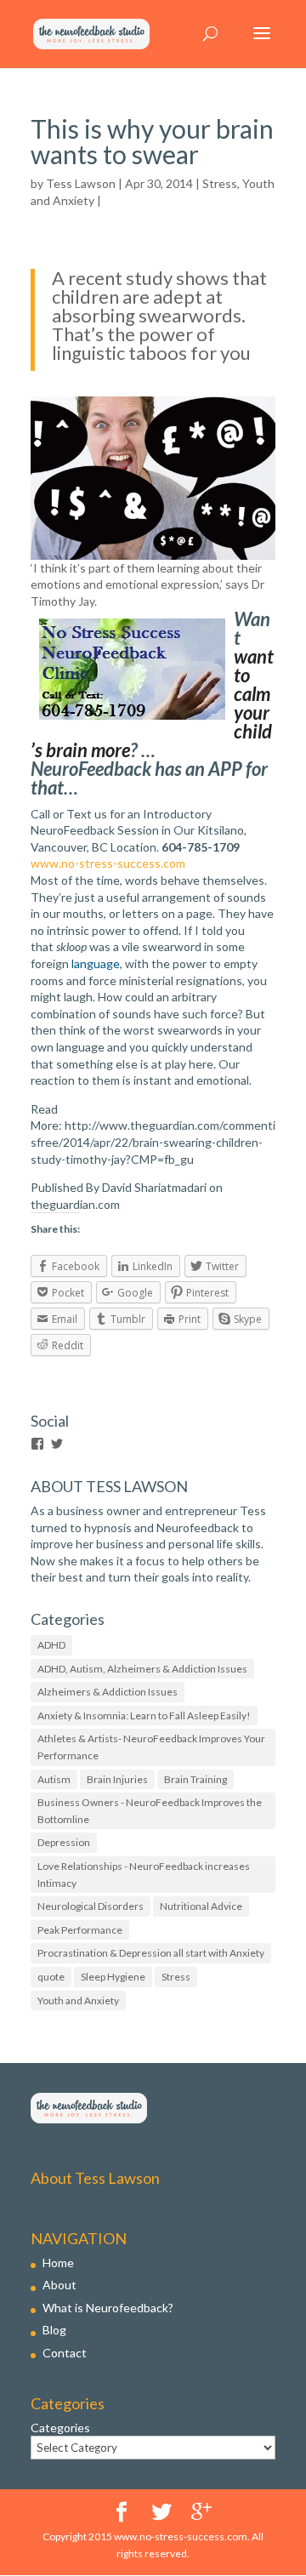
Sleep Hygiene (113, 1977)
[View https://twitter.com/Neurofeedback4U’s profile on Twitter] (57, 1444)
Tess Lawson (81, 183)
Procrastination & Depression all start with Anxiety (151, 1953)
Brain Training (195, 1779)
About (59, 2285)
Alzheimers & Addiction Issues (108, 1692)
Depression (64, 1842)
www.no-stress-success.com (108, 863)
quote (51, 1977)
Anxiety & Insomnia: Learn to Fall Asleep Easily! (144, 1715)
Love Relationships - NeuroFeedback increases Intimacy (144, 1875)
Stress (220, 183)
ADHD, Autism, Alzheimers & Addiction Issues (142, 1669)
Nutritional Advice (201, 1906)
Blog (54, 2330)
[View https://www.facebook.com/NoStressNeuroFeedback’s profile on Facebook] (37, 1444)
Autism (54, 1779)
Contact (65, 2353)
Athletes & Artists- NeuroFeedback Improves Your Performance (151, 1747)
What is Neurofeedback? (108, 2308)
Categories (60, 2428)
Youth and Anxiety (78, 2000)
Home (58, 2263)
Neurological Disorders (91, 1906)
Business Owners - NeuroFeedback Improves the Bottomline (150, 1811)
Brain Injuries (117, 1779)
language (96, 963)
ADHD (51, 1645)
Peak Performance (80, 1930)
